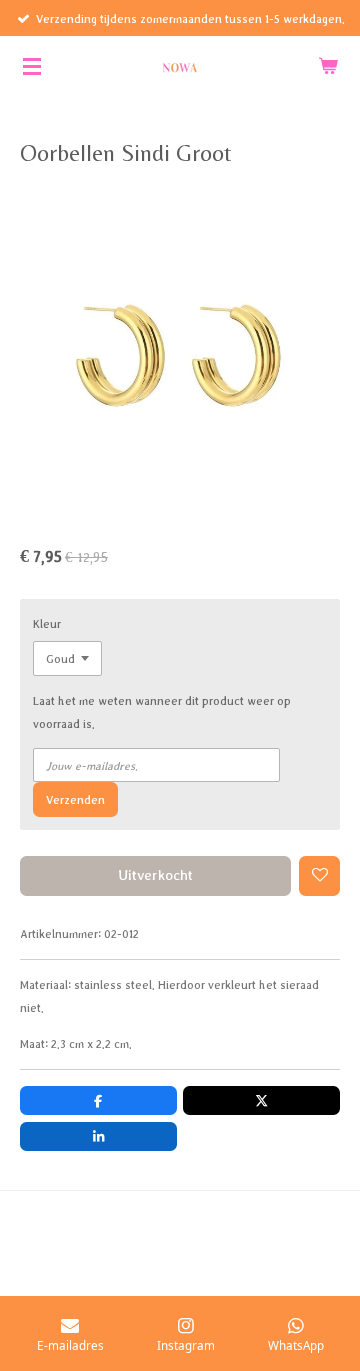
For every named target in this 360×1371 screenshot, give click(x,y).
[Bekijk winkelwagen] (328, 66)
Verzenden (75, 799)
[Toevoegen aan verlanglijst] (319, 876)
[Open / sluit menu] (32, 66)
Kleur (47, 623)
